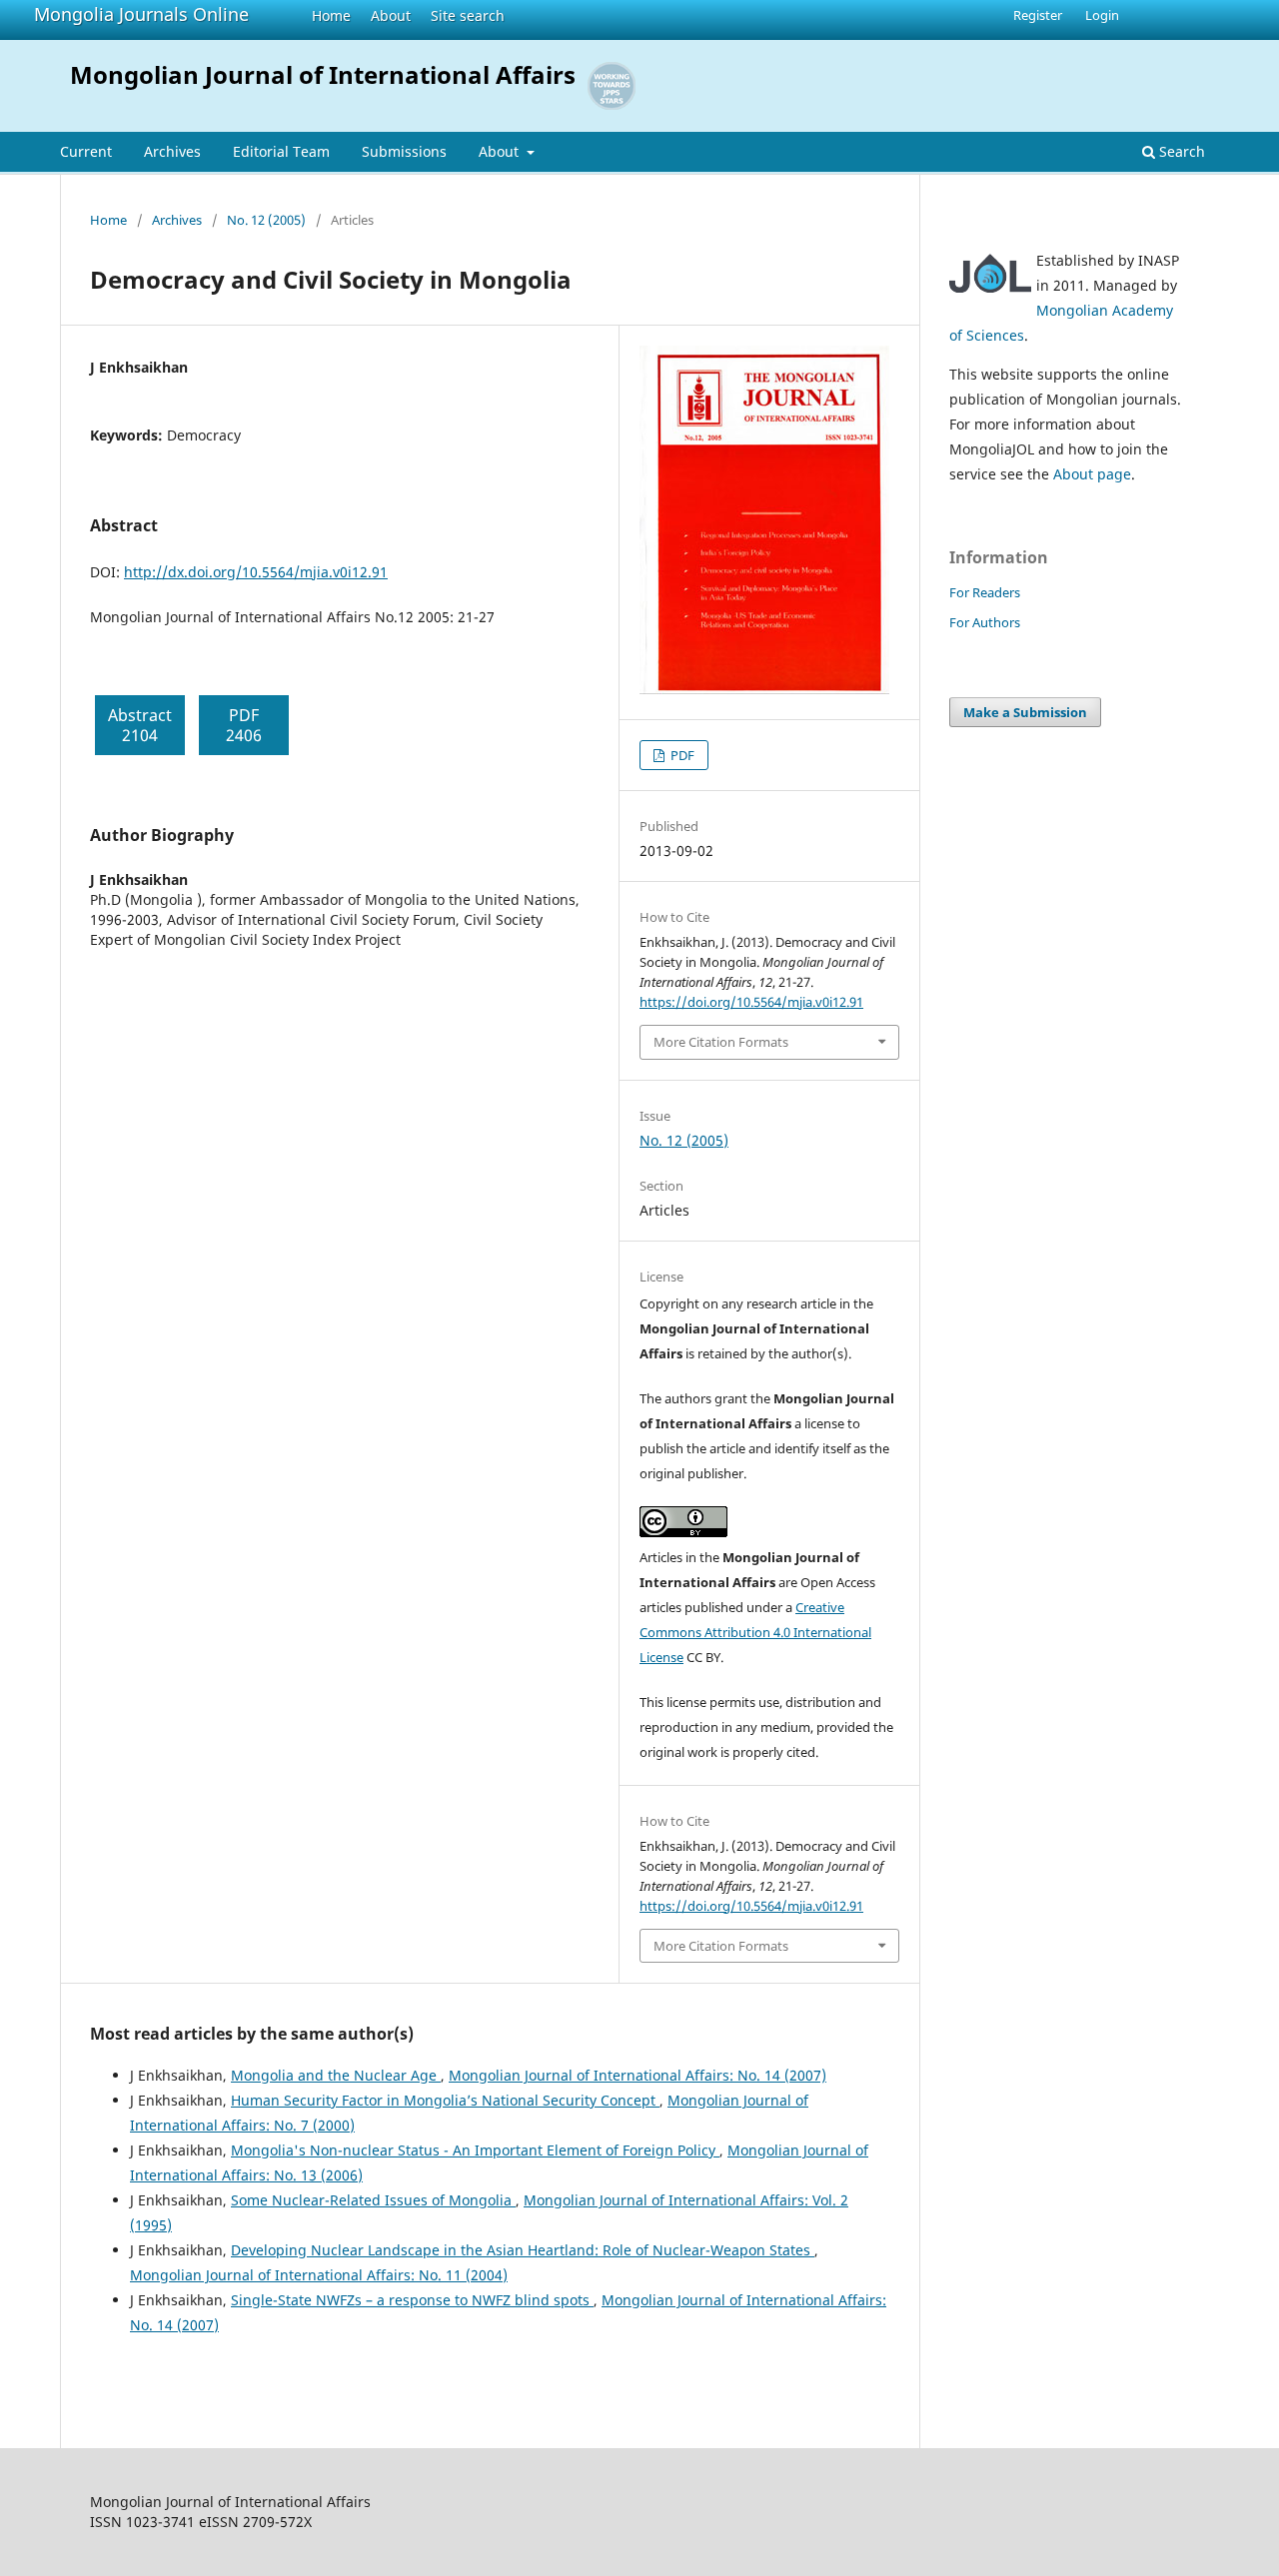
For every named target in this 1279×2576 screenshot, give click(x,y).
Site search (468, 15)
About (391, 15)
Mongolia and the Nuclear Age (336, 2075)
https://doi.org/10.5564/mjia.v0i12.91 (751, 1002)
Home (331, 15)
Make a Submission (1025, 712)
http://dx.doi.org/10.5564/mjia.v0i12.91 (256, 572)
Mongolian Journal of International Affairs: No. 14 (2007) (638, 2075)
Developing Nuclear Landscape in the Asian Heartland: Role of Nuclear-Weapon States (523, 2250)
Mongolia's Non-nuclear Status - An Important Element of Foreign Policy (475, 2150)
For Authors (985, 622)
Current (86, 151)
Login (1102, 15)
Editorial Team (281, 151)
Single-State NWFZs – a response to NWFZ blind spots (412, 2300)
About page (1092, 474)
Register (1038, 15)
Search (1180, 151)
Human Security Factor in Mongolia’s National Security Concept (445, 2100)
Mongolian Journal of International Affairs (323, 74)
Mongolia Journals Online (141, 14)
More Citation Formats (721, 1042)
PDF (681, 755)
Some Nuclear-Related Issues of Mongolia (373, 2200)
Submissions (404, 151)
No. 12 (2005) (266, 220)
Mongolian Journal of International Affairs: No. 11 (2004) (319, 2275)
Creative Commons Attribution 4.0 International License (755, 1632)
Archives (172, 151)
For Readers (985, 592)
